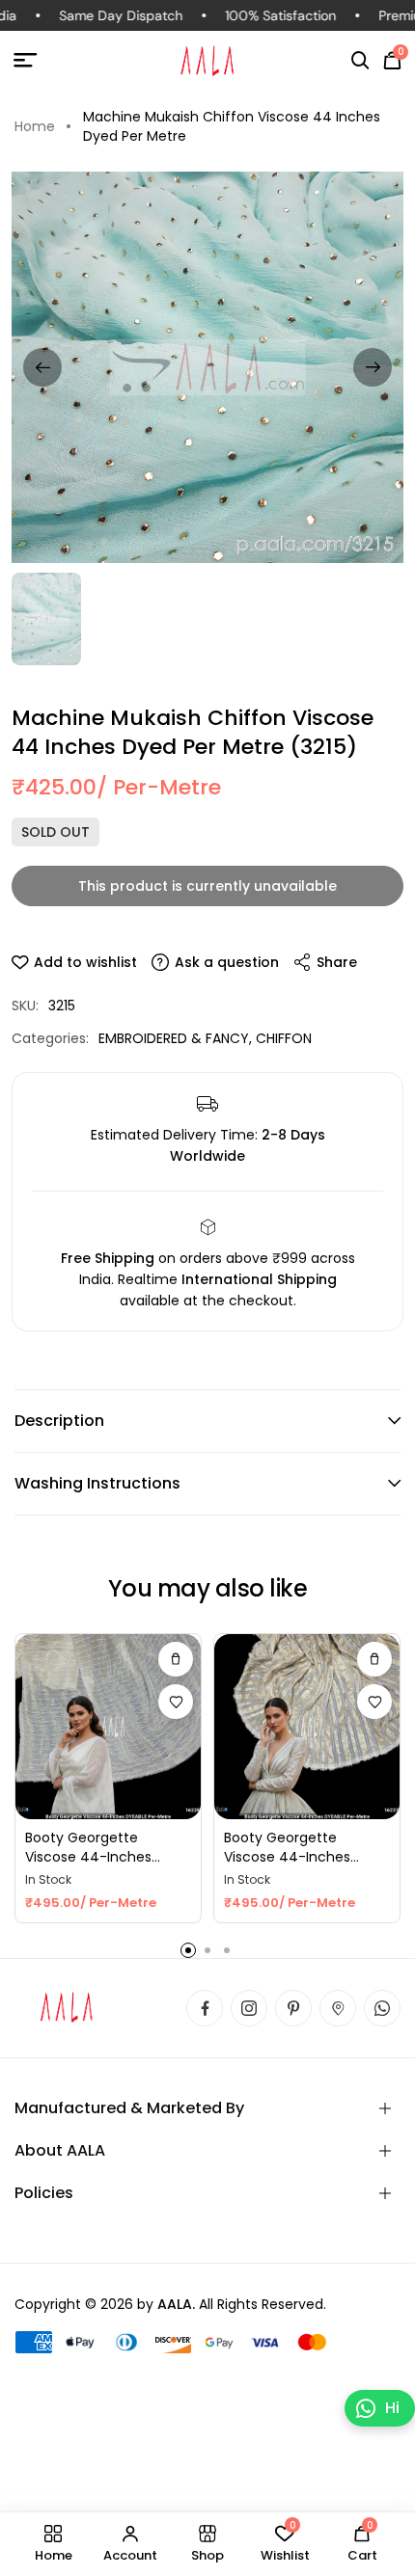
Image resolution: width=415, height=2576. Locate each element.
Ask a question (227, 962)
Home (35, 126)
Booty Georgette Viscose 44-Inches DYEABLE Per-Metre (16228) (88, 1848)
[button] (360, 61)
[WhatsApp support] (382, 2008)
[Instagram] (249, 2008)
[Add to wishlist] (176, 1702)
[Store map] (338, 2008)
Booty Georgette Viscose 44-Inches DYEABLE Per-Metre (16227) (287, 1848)
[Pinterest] (293, 2008)
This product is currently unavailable (207, 886)
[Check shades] (176, 1659)
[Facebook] (205, 2008)
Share (337, 962)
